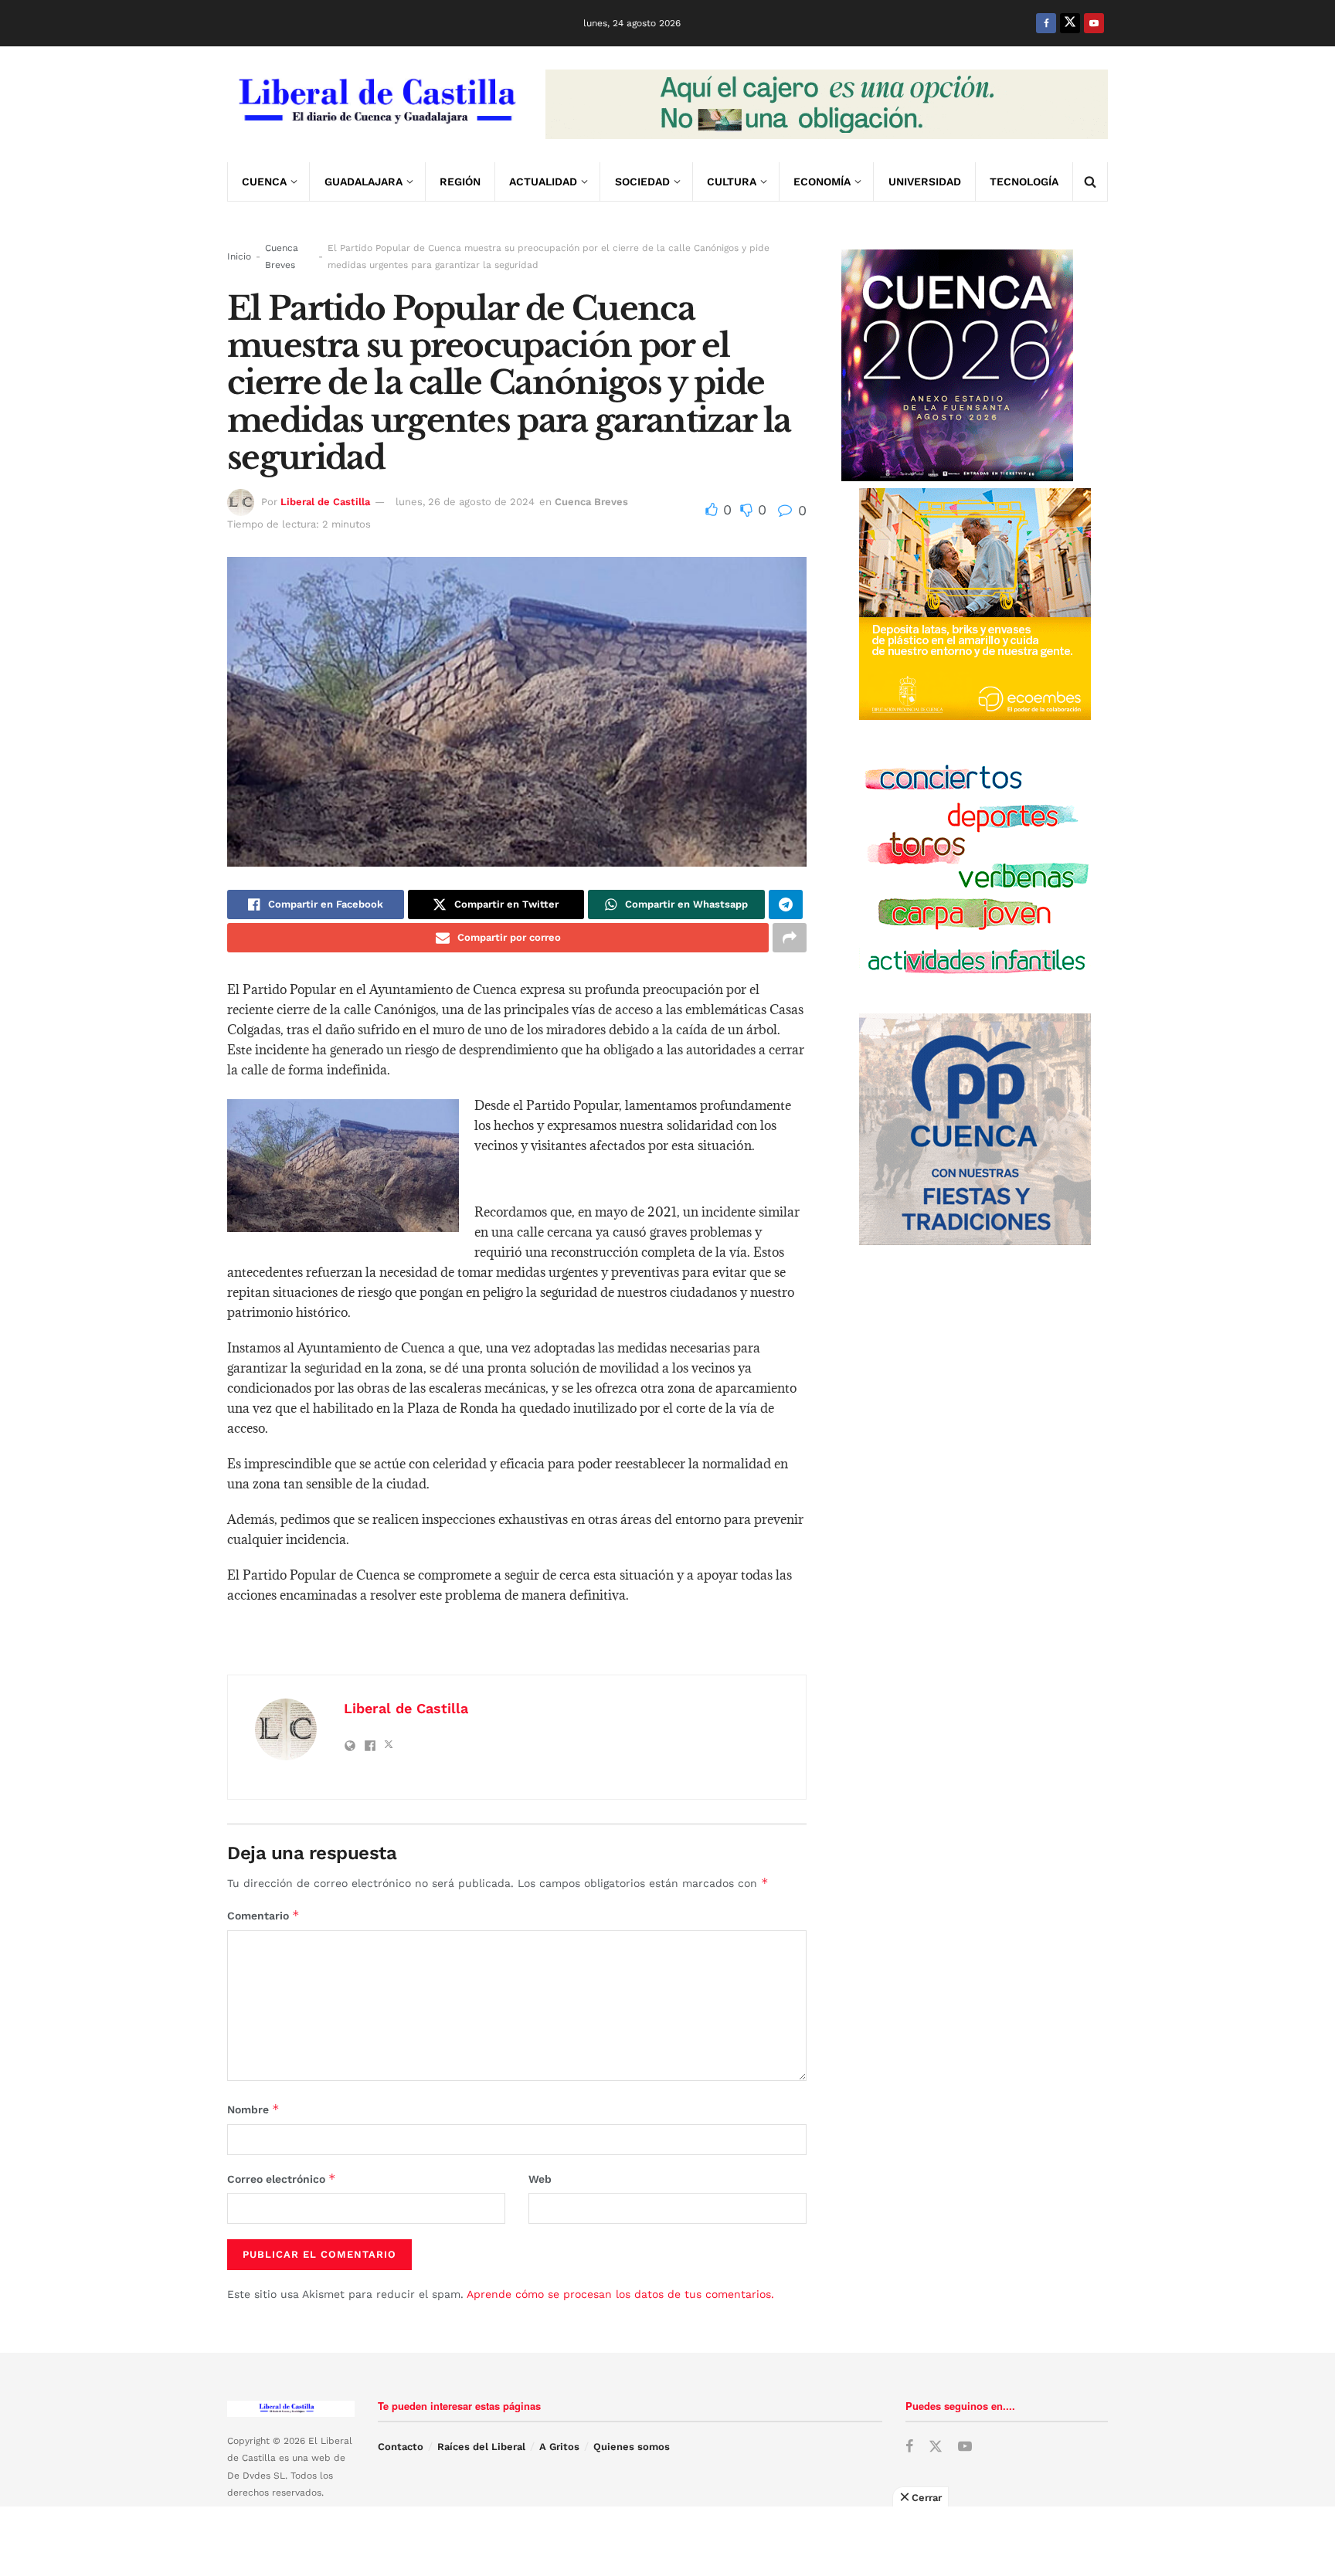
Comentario (263, 1915)
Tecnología (1024, 182)
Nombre (253, 2109)
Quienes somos (632, 2447)
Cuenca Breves (282, 256)
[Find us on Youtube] (1094, 23)
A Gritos (559, 2447)
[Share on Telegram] (786, 904)
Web (540, 2179)
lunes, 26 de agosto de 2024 (465, 502)
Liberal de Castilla (325, 502)
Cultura (732, 182)
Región (460, 182)
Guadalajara (363, 182)
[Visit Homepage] (375, 104)
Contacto (401, 2447)
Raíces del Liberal (481, 2447)
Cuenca (264, 182)
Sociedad (642, 182)
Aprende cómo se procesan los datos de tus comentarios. (620, 2294)
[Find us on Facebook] (1046, 23)
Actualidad (543, 182)
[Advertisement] (667, 2541)
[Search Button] (1090, 182)
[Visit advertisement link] (827, 104)
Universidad (925, 182)
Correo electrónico (282, 2179)
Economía (822, 182)
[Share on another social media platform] (790, 938)
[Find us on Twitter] (1070, 23)
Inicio (239, 256)
